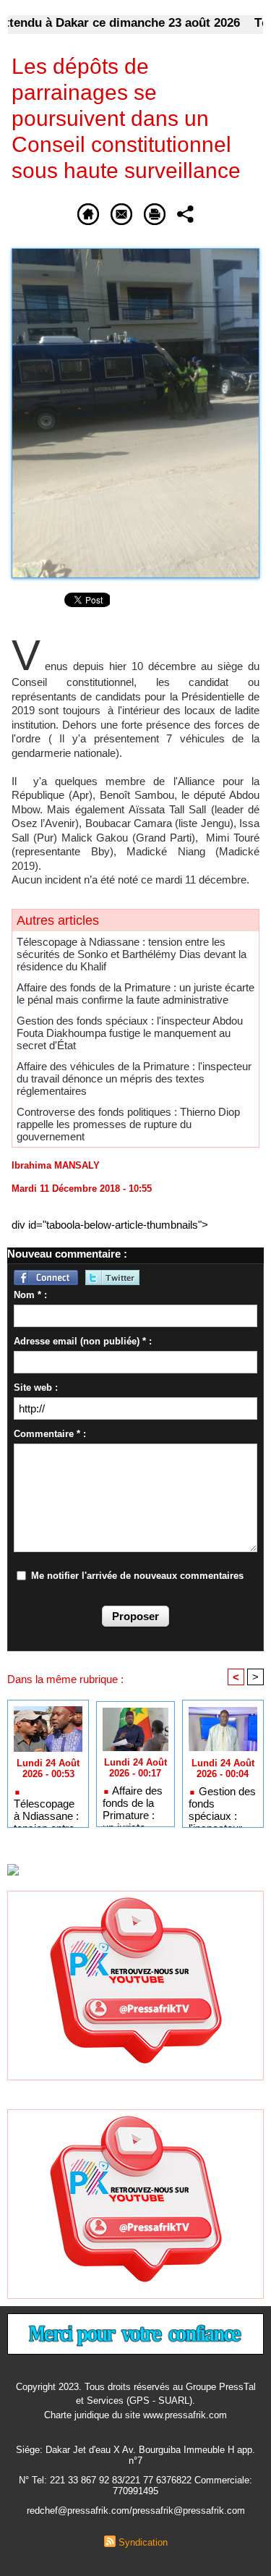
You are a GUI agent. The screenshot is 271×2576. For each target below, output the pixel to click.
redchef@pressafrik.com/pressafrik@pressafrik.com (136, 2511)
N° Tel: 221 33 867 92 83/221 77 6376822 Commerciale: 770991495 (135, 2486)
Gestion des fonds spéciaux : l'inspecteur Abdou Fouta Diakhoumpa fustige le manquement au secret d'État (130, 1033)
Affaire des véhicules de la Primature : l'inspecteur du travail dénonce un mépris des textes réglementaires (134, 1079)
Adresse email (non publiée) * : (83, 1341)
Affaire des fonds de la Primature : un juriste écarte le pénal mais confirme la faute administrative (135, 993)
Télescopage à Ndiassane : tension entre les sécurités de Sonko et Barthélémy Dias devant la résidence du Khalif (132, 954)
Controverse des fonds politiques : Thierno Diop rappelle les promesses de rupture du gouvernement (128, 1124)
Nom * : (30, 1295)
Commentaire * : (50, 1434)
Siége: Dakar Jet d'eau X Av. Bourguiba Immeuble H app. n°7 (135, 2455)
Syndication (143, 2542)
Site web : (36, 1387)
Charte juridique (77, 2415)
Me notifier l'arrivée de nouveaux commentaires (137, 1576)
